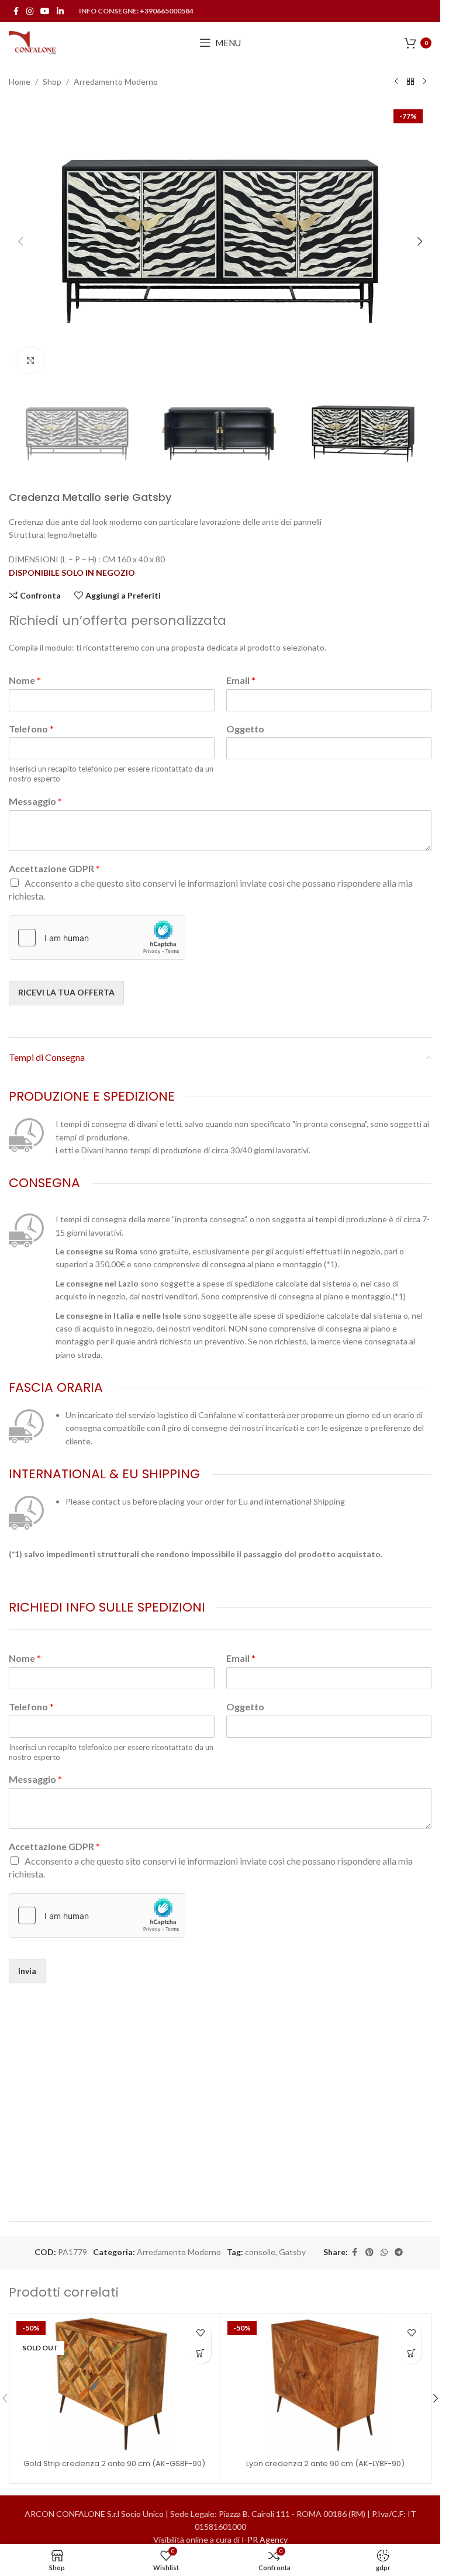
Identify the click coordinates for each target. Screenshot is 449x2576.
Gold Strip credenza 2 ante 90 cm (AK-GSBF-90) (114, 2463)
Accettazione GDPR (54, 868)
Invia (27, 1971)
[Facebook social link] (16, 11)
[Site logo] (33, 42)
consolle (260, 2252)
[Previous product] (396, 82)
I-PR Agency (265, 2539)
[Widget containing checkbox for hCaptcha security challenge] (97, 938)
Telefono (31, 729)
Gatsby (292, 2252)
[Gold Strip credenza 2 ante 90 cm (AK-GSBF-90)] (115, 2385)
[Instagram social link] (30, 11)
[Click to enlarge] (31, 360)
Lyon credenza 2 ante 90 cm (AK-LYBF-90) (325, 2463)
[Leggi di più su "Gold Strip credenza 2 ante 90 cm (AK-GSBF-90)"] (201, 2354)
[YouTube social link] (45, 11)
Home (20, 82)
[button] (20, 241)
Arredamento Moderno (116, 82)
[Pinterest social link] (369, 2252)
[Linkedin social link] (60, 11)
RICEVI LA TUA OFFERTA (66, 992)
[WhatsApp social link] (384, 2252)
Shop (52, 82)
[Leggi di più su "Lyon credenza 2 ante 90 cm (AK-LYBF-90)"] (411, 2354)
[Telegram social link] (399, 2252)
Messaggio (35, 801)
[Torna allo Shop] (410, 82)
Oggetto (245, 729)
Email (241, 680)
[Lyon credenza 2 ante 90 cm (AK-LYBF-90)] (326, 2385)
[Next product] (424, 82)
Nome (25, 680)
